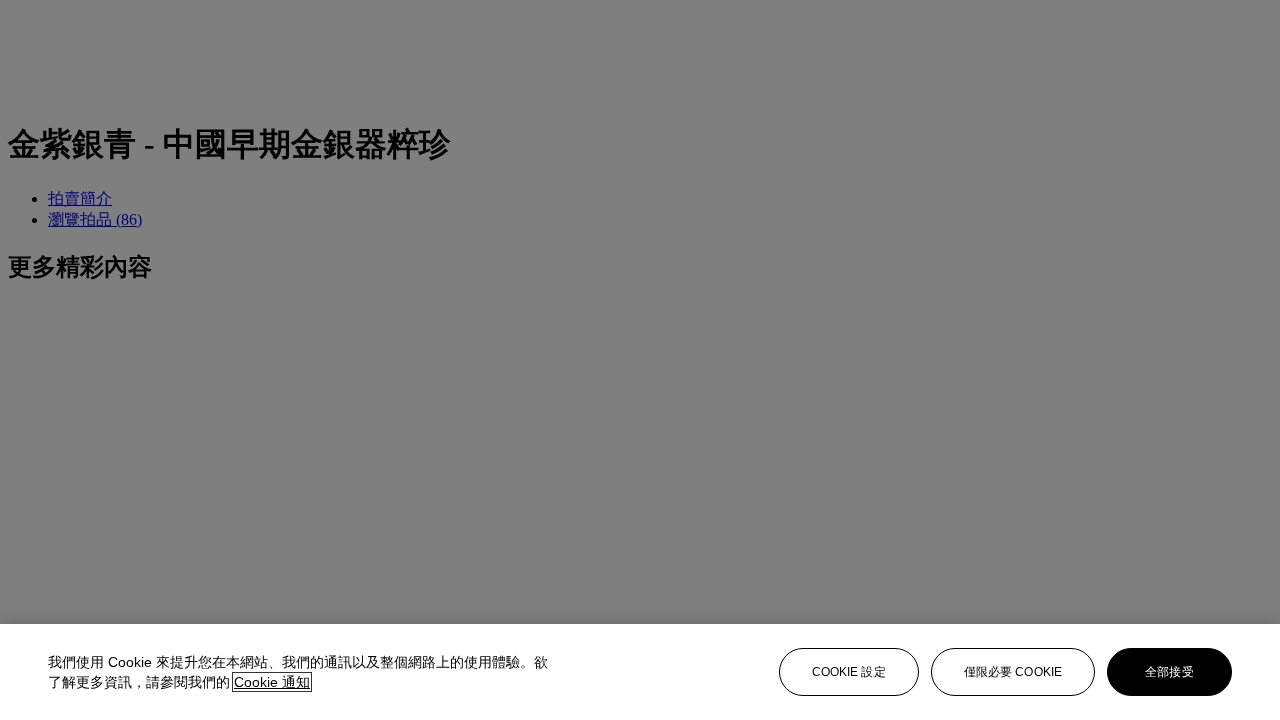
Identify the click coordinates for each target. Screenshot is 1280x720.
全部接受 (1169, 672)
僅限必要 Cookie (1013, 672)
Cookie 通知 (272, 682)
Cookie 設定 (849, 672)
